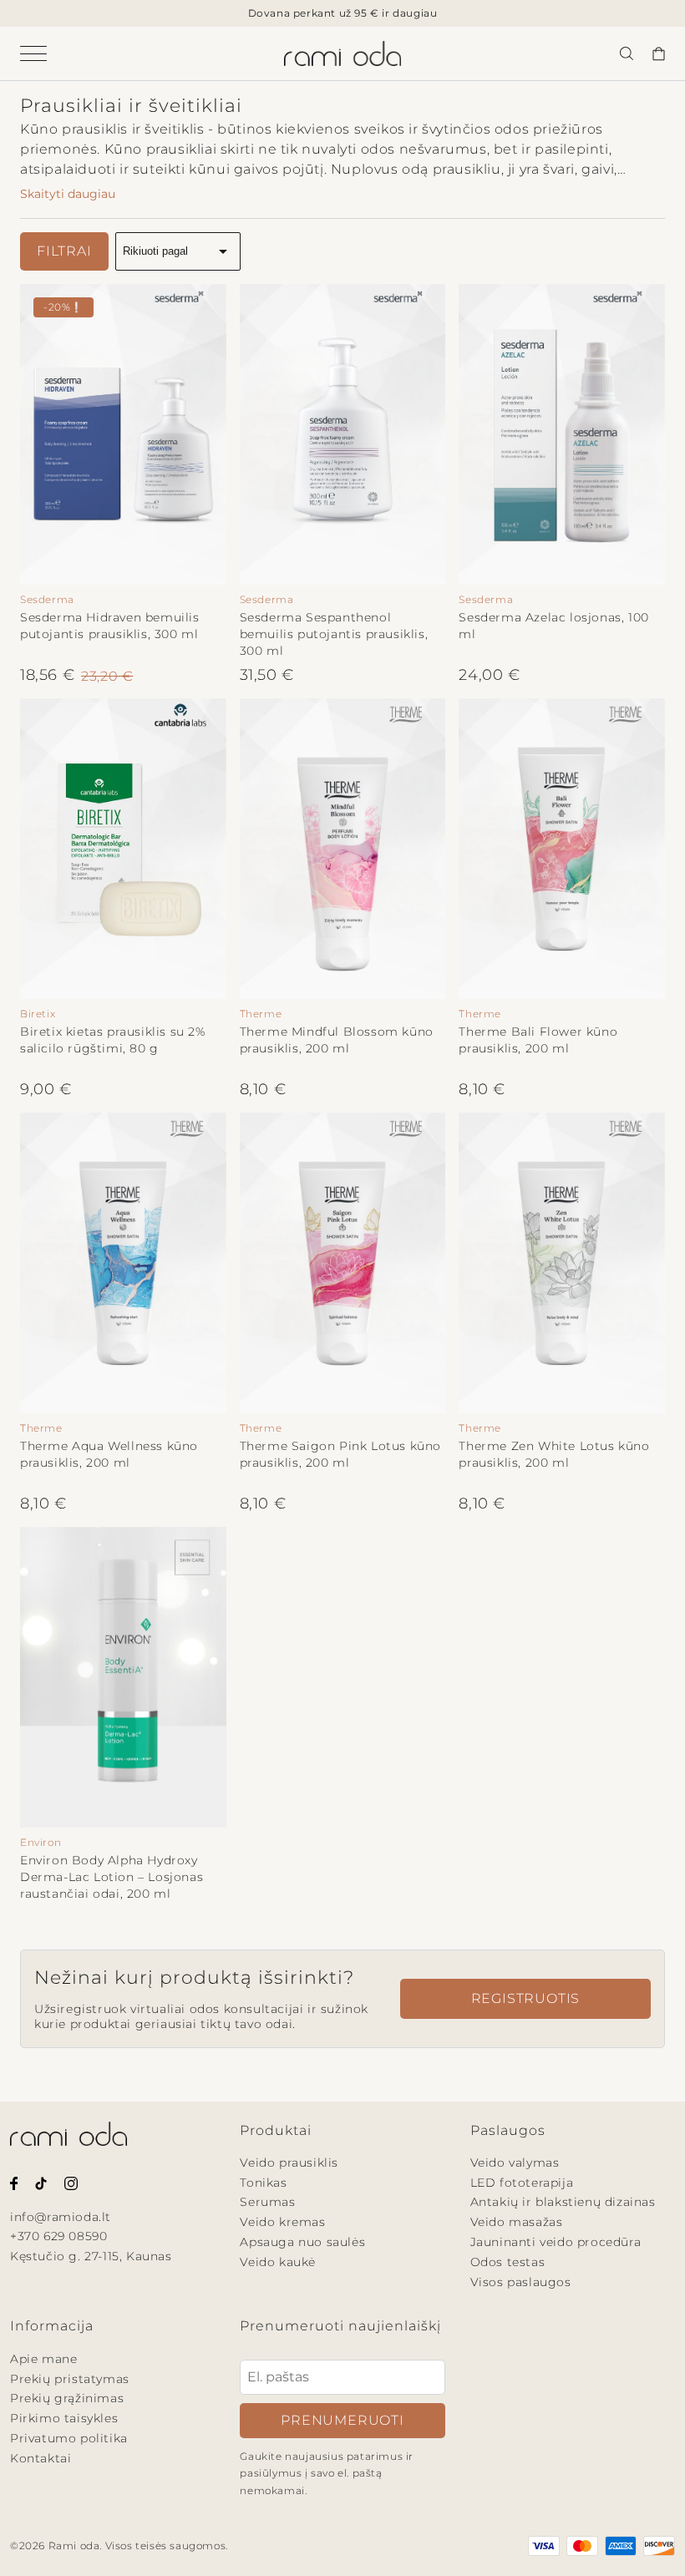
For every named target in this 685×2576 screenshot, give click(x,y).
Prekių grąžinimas (67, 2398)
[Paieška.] (627, 53)
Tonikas (263, 2183)
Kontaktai (41, 2458)
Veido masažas (517, 2222)
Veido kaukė (278, 2262)
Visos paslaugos (521, 2282)
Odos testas (508, 2262)
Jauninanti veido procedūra (556, 2242)
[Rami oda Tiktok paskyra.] (41, 2182)
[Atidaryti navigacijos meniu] (47, 53)
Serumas (267, 2202)
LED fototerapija (522, 2183)
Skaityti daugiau (68, 194)
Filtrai (64, 251)
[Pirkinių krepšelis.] (658, 53)
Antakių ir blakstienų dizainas (563, 2202)
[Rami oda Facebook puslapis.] (14, 2182)
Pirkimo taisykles (64, 2418)
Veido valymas (515, 2163)
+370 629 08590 (58, 2236)
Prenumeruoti (342, 2420)
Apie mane (43, 2359)
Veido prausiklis (289, 2163)
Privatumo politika (69, 2438)
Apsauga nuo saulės (302, 2242)
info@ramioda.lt (61, 2217)
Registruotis (526, 1998)
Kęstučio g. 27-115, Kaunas (91, 2256)
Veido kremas (282, 2222)
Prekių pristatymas (70, 2379)
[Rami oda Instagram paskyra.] (71, 2182)
